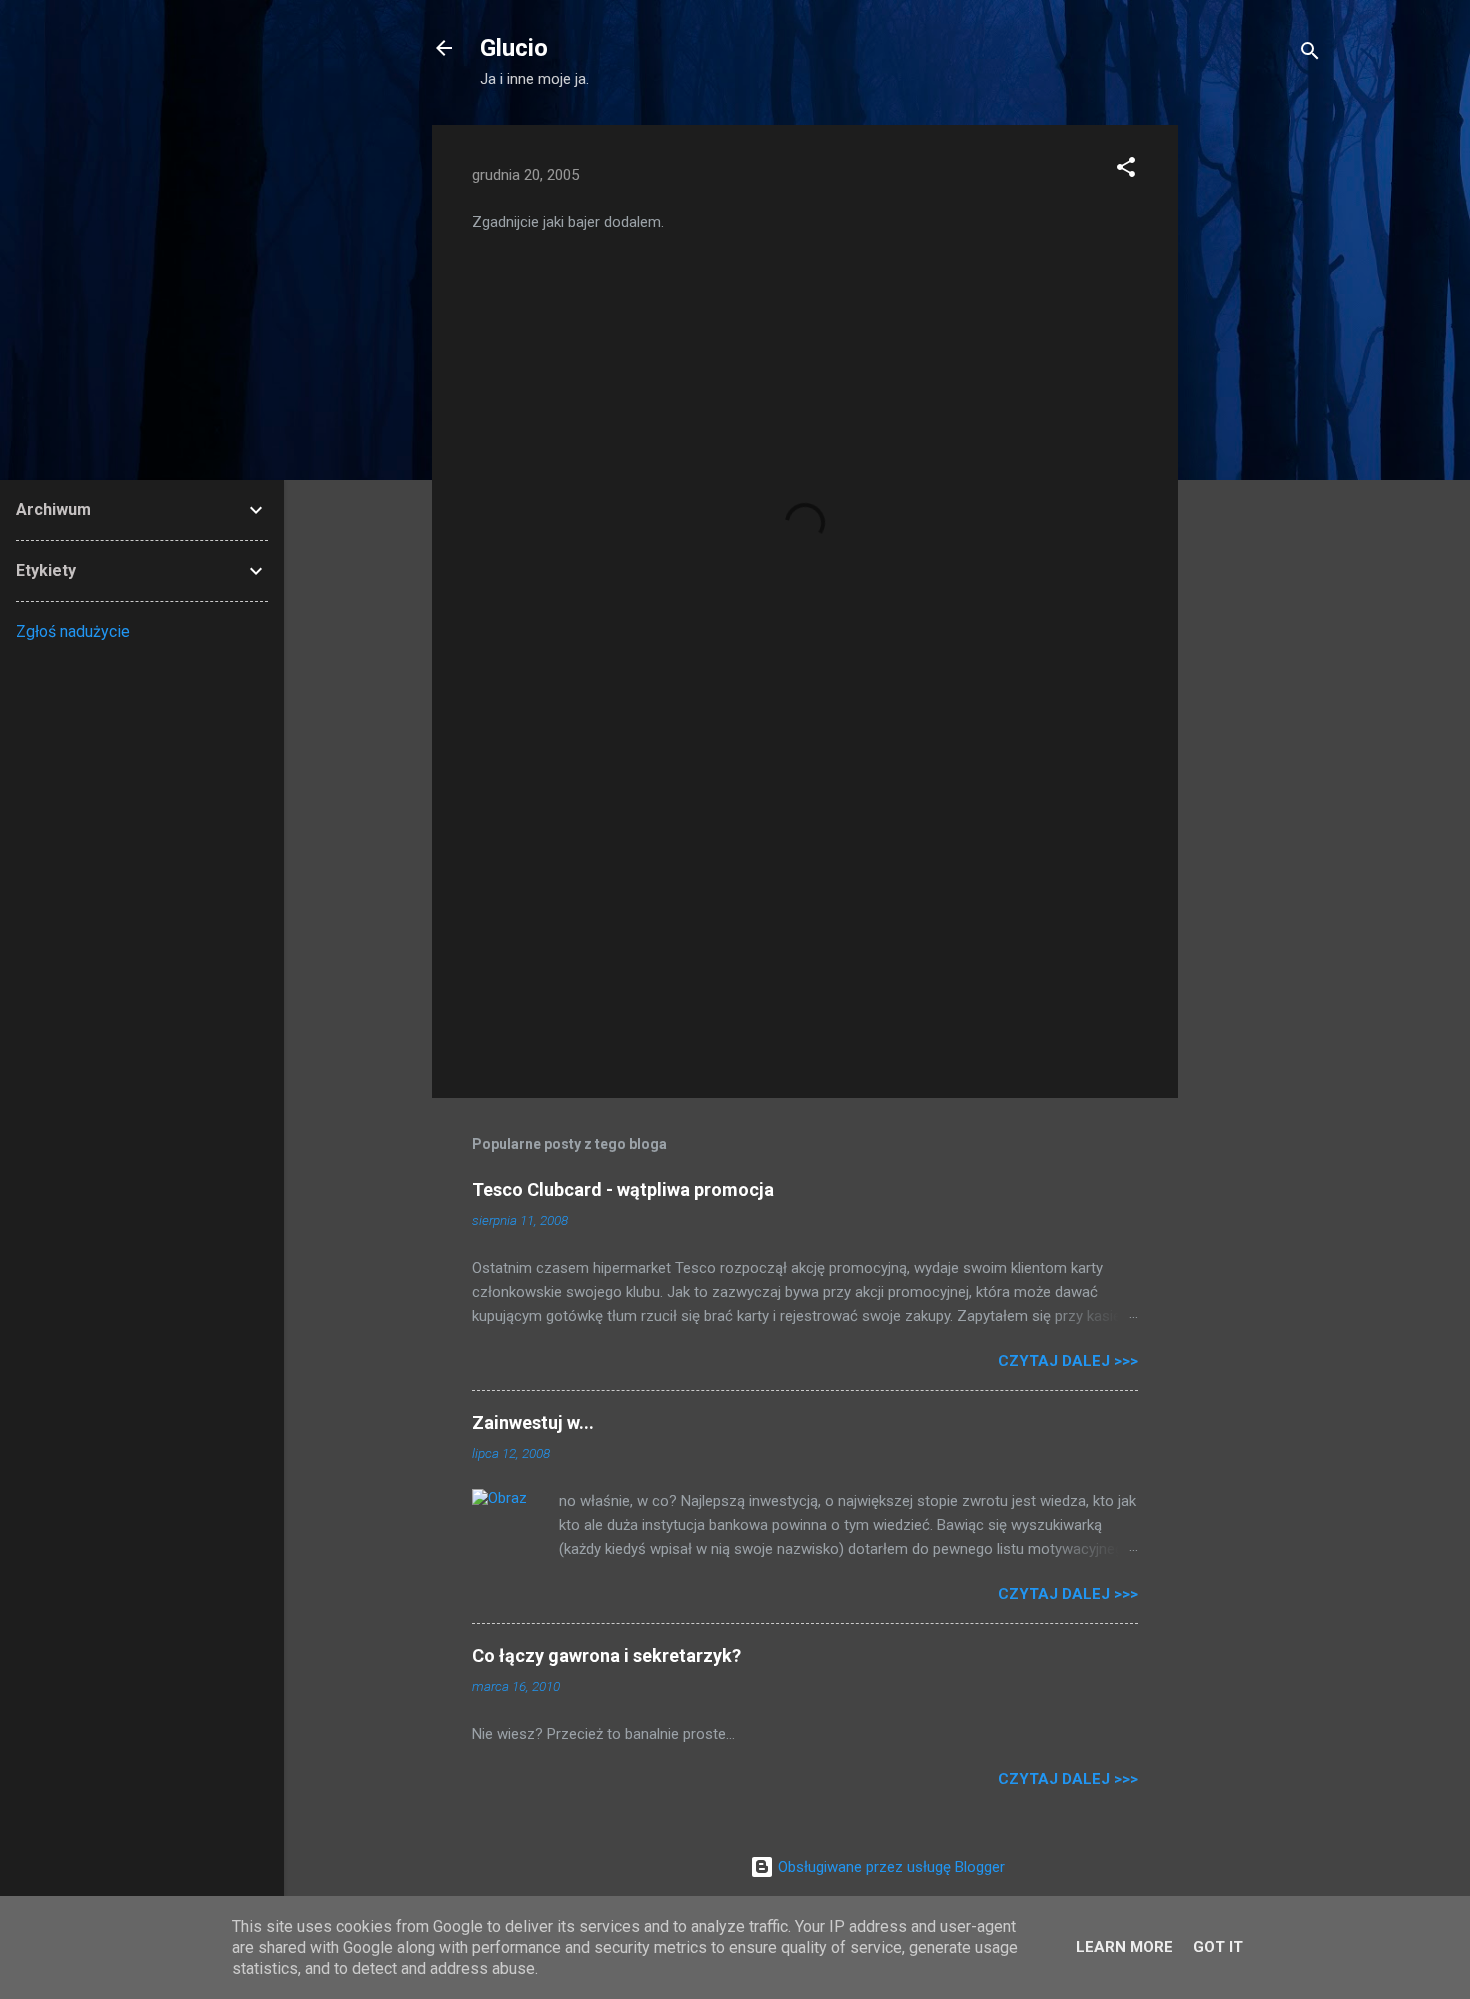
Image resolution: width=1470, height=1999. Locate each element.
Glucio (514, 48)
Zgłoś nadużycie (73, 631)
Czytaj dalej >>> (1068, 1361)
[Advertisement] (1258, 425)
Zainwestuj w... (533, 1422)
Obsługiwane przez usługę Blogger (889, 1867)
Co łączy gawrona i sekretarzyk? (606, 1655)
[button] (1126, 170)
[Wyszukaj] (1310, 54)
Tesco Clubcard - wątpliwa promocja (623, 1189)
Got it (1218, 1947)
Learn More (1124, 1947)
